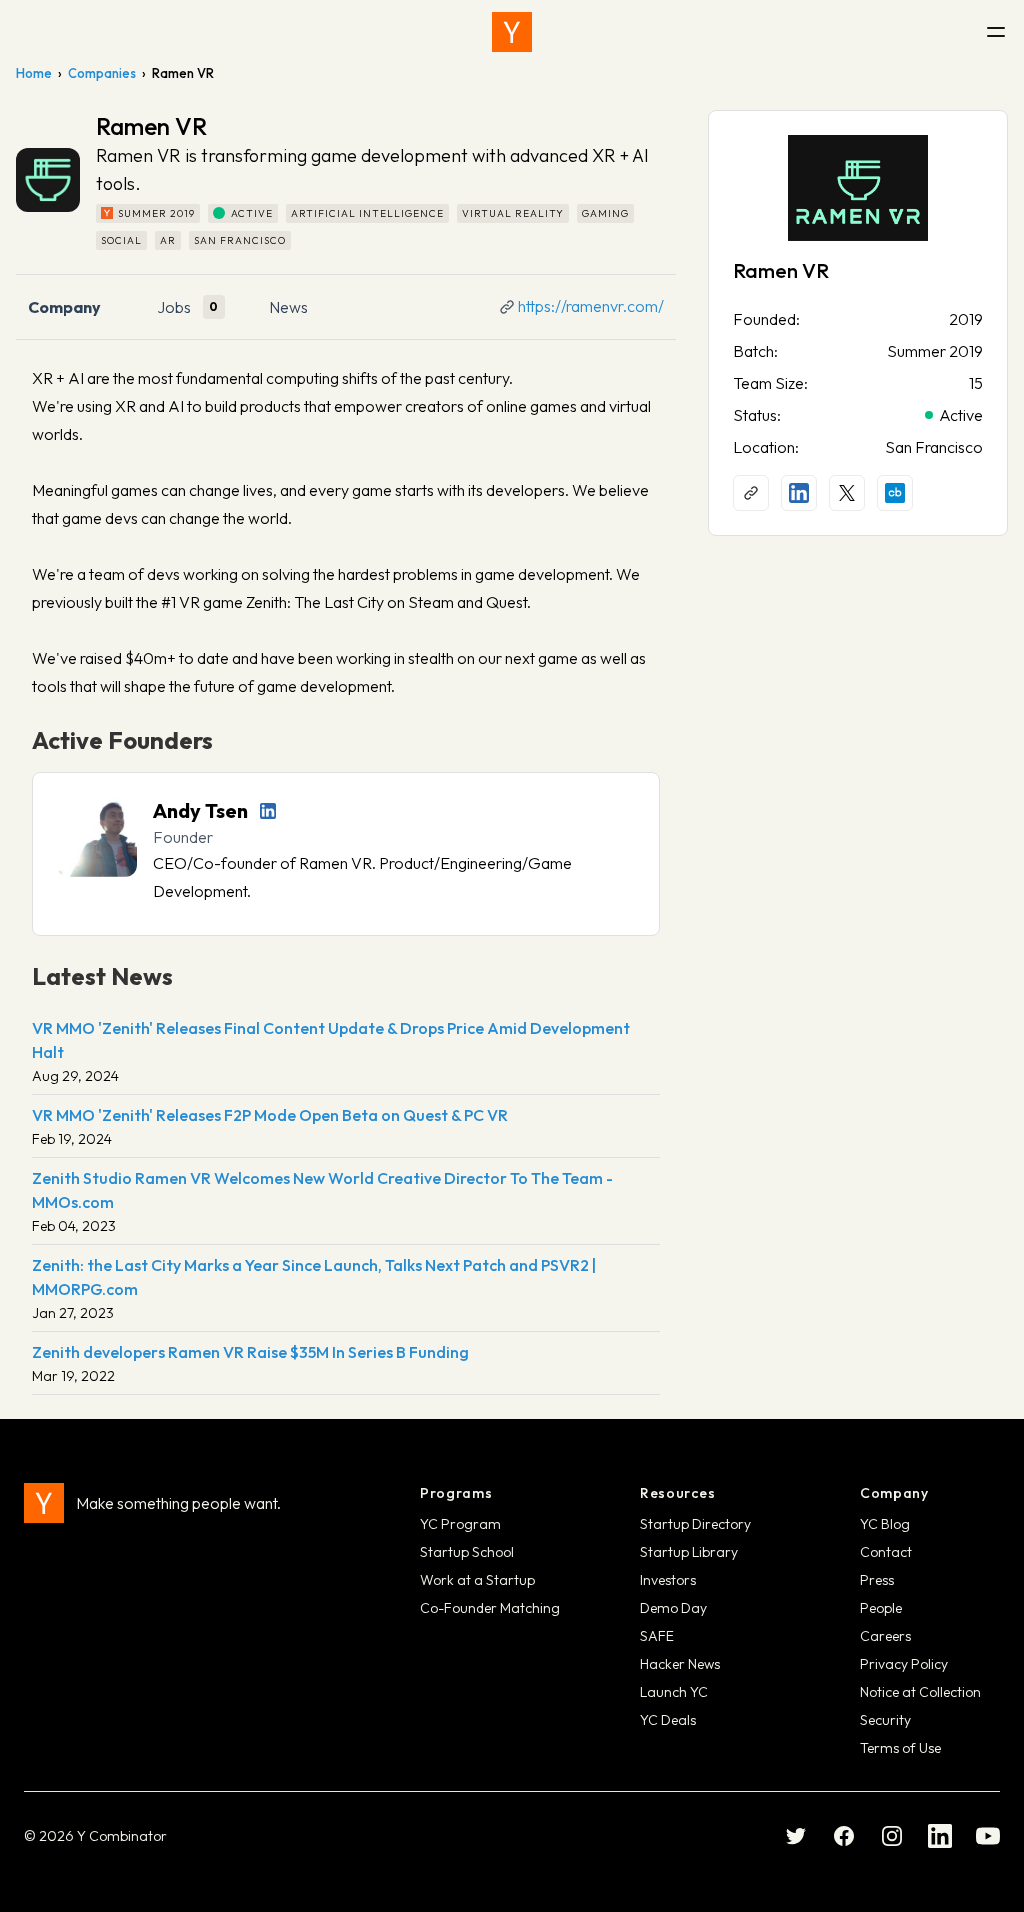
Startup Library (689, 1552)
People (881, 1608)
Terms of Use (900, 1748)
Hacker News (680, 1664)
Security (885, 1720)
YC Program (460, 1524)
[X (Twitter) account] (847, 493)
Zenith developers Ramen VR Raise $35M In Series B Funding (250, 1352)
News (288, 307)
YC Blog (885, 1524)
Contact (886, 1552)
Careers (885, 1636)
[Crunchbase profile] (895, 493)
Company (64, 307)
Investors (668, 1580)
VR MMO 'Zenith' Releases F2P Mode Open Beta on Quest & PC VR (270, 1115)
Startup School (467, 1552)
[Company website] (751, 493)
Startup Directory (695, 1524)
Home (34, 73)
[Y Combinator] (512, 32)
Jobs (174, 307)
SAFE (657, 1636)
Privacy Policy (904, 1664)
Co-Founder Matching (490, 1608)
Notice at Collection (920, 1692)
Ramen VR (781, 270)
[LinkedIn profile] (268, 811)
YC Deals (668, 1720)
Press (877, 1580)
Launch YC (674, 1692)
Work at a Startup (477, 1580)
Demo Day (673, 1608)
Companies (102, 73)
